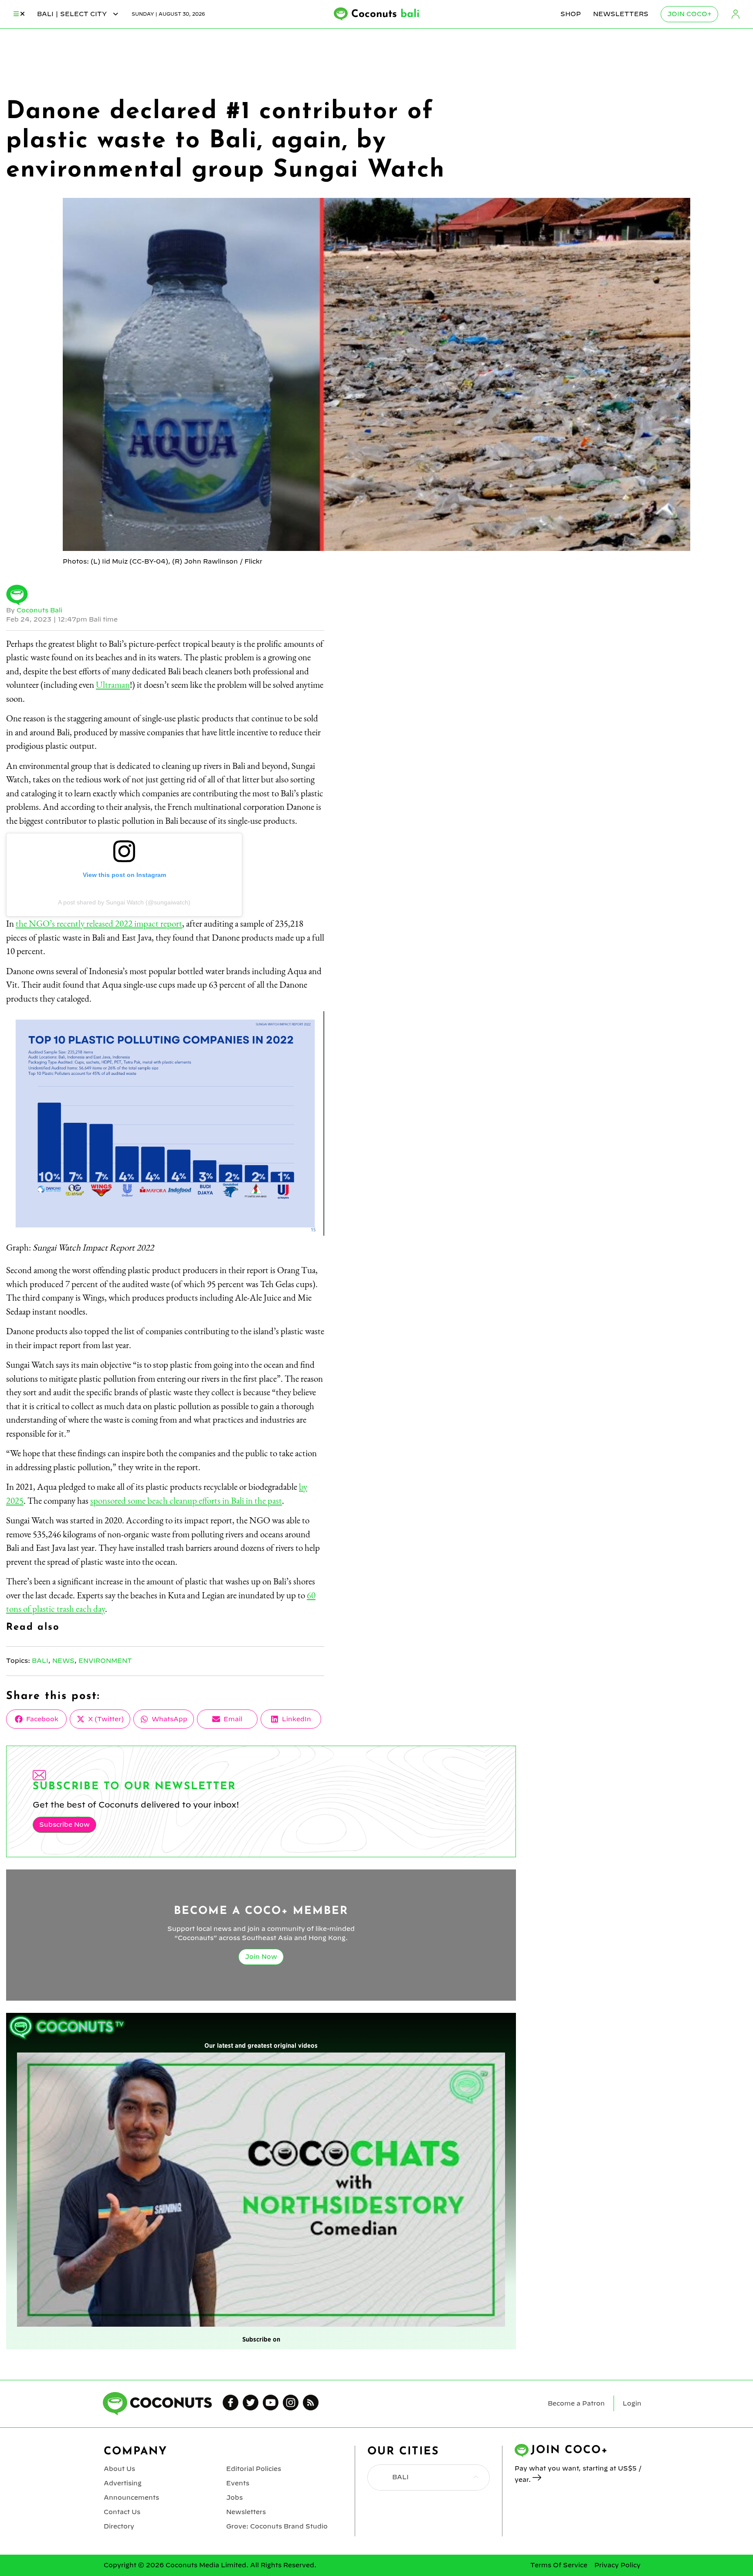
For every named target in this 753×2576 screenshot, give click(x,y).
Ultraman (113, 685)
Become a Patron (576, 2403)
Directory (119, 2526)
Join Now (261, 1957)
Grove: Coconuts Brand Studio (277, 2526)
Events (238, 2483)
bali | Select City (73, 14)
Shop (571, 14)
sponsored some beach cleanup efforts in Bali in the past (186, 1500)
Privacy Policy (617, 2565)
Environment (105, 1661)
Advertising (123, 2483)
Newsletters (621, 14)
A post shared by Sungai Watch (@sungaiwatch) (124, 902)
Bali (40, 1661)
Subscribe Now (64, 1825)
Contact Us (122, 2512)
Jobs (234, 2498)
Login (736, 14)
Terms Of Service (559, 2565)
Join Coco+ (689, 14)
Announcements (131, 2498)
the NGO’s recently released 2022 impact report (99, 923)
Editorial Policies (254, 2469)
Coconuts (385, 14)
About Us (119, 2469)
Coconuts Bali (39, 610)
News (63, 1661)
